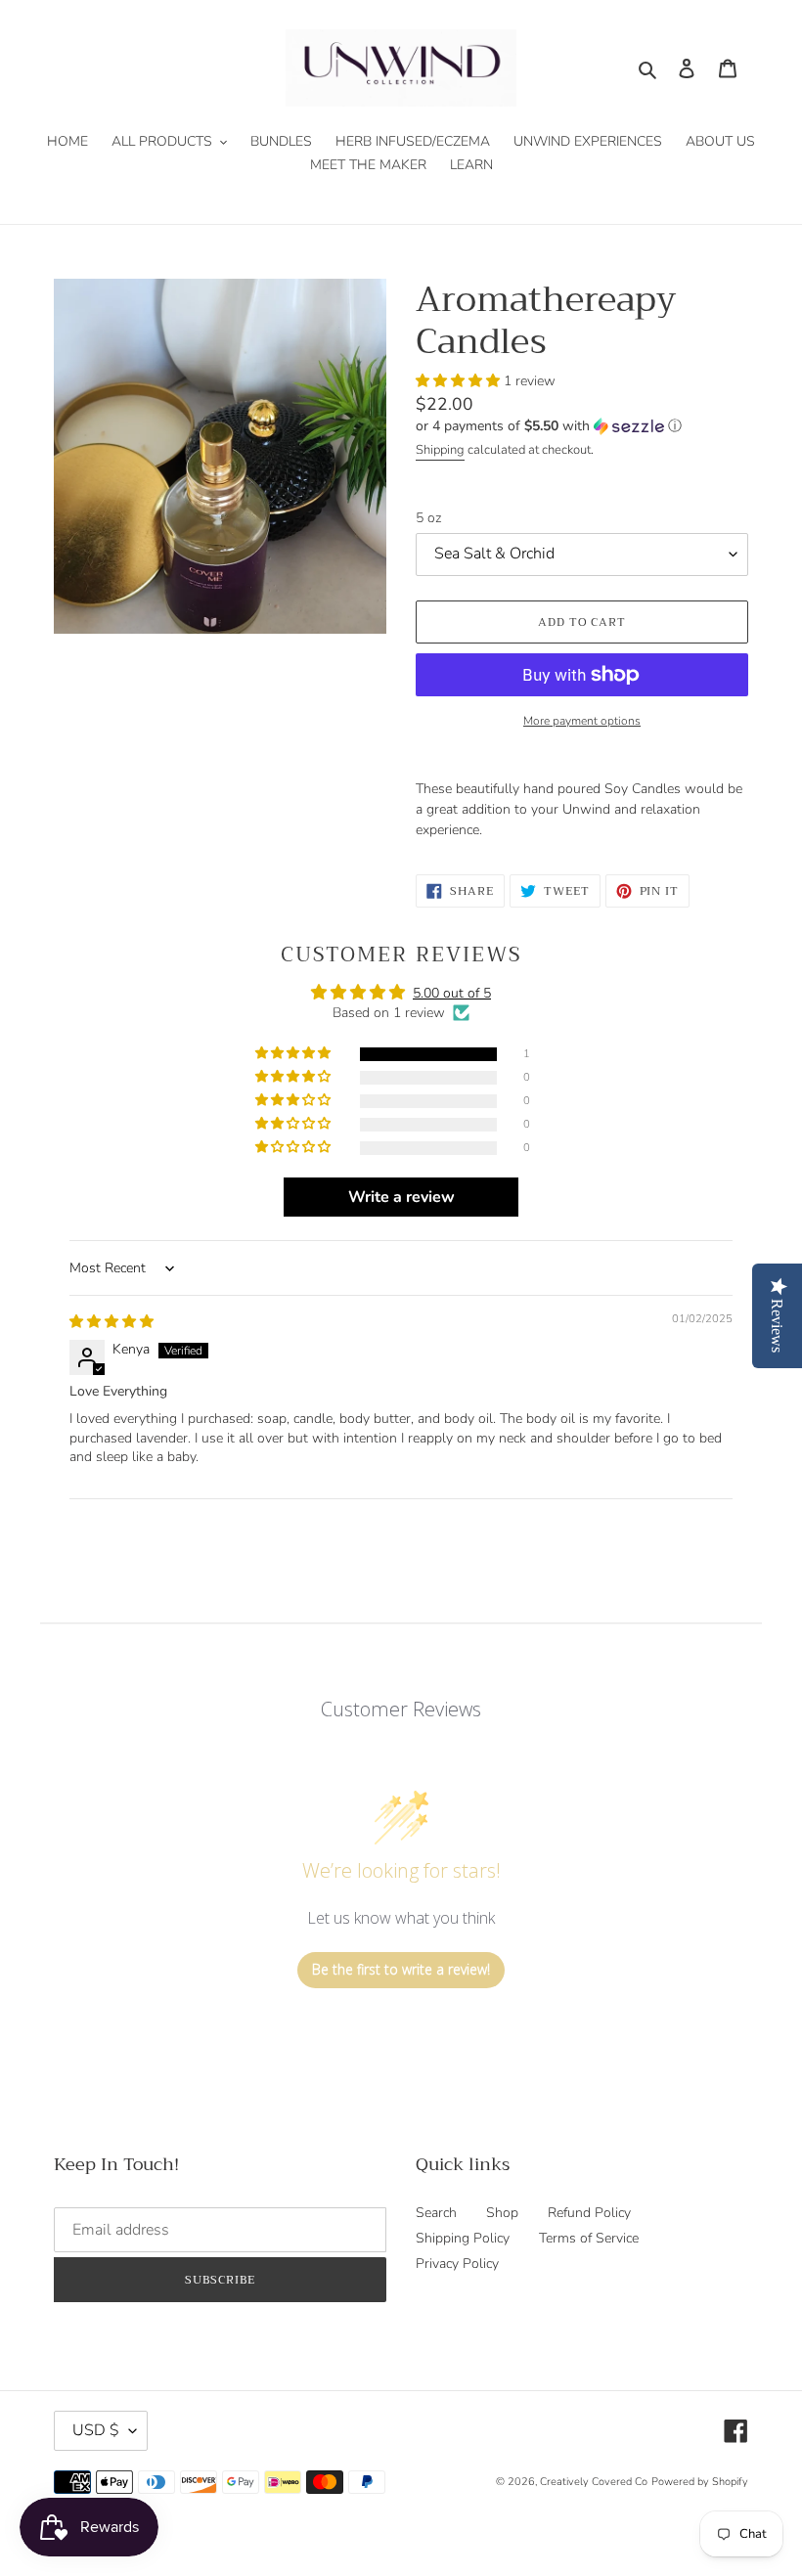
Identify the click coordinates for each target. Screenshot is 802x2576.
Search (436, 2213)
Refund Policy (589, 2213)
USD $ (96, 2430)
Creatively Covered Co (594, 2482)
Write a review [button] (401, 1197)
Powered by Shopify (700, 2482)
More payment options (582, 721)
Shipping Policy (463, 2238)
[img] (111, 1322)
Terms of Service (589, 2238)
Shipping (440, 450)
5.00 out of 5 (452, 993)
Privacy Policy (457, 2264)
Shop (502, 2213)
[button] (460, 381)
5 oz (428, 518)
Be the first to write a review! (401, 1969)
